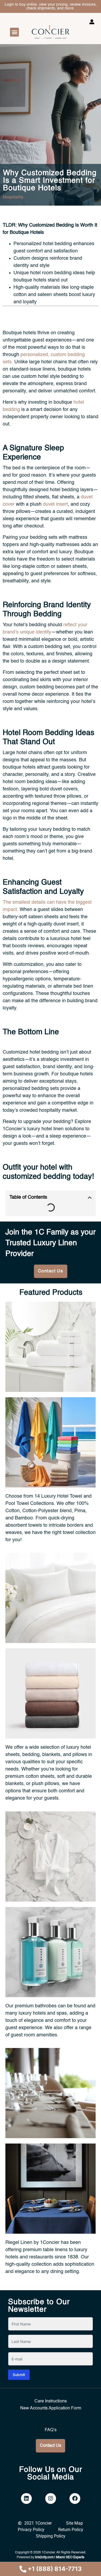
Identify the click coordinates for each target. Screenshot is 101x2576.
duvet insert (55, 504)
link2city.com (44, 2557)
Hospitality (13, 197)
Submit (19, 2375)
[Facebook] (75, 2498)
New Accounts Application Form (51, 2408)
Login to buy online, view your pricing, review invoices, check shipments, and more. (51, 6)
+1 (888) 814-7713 (55, 2569)
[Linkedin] (26, 2498)
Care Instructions (51, 2401)
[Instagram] (51, 2498)
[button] (14, 32)
